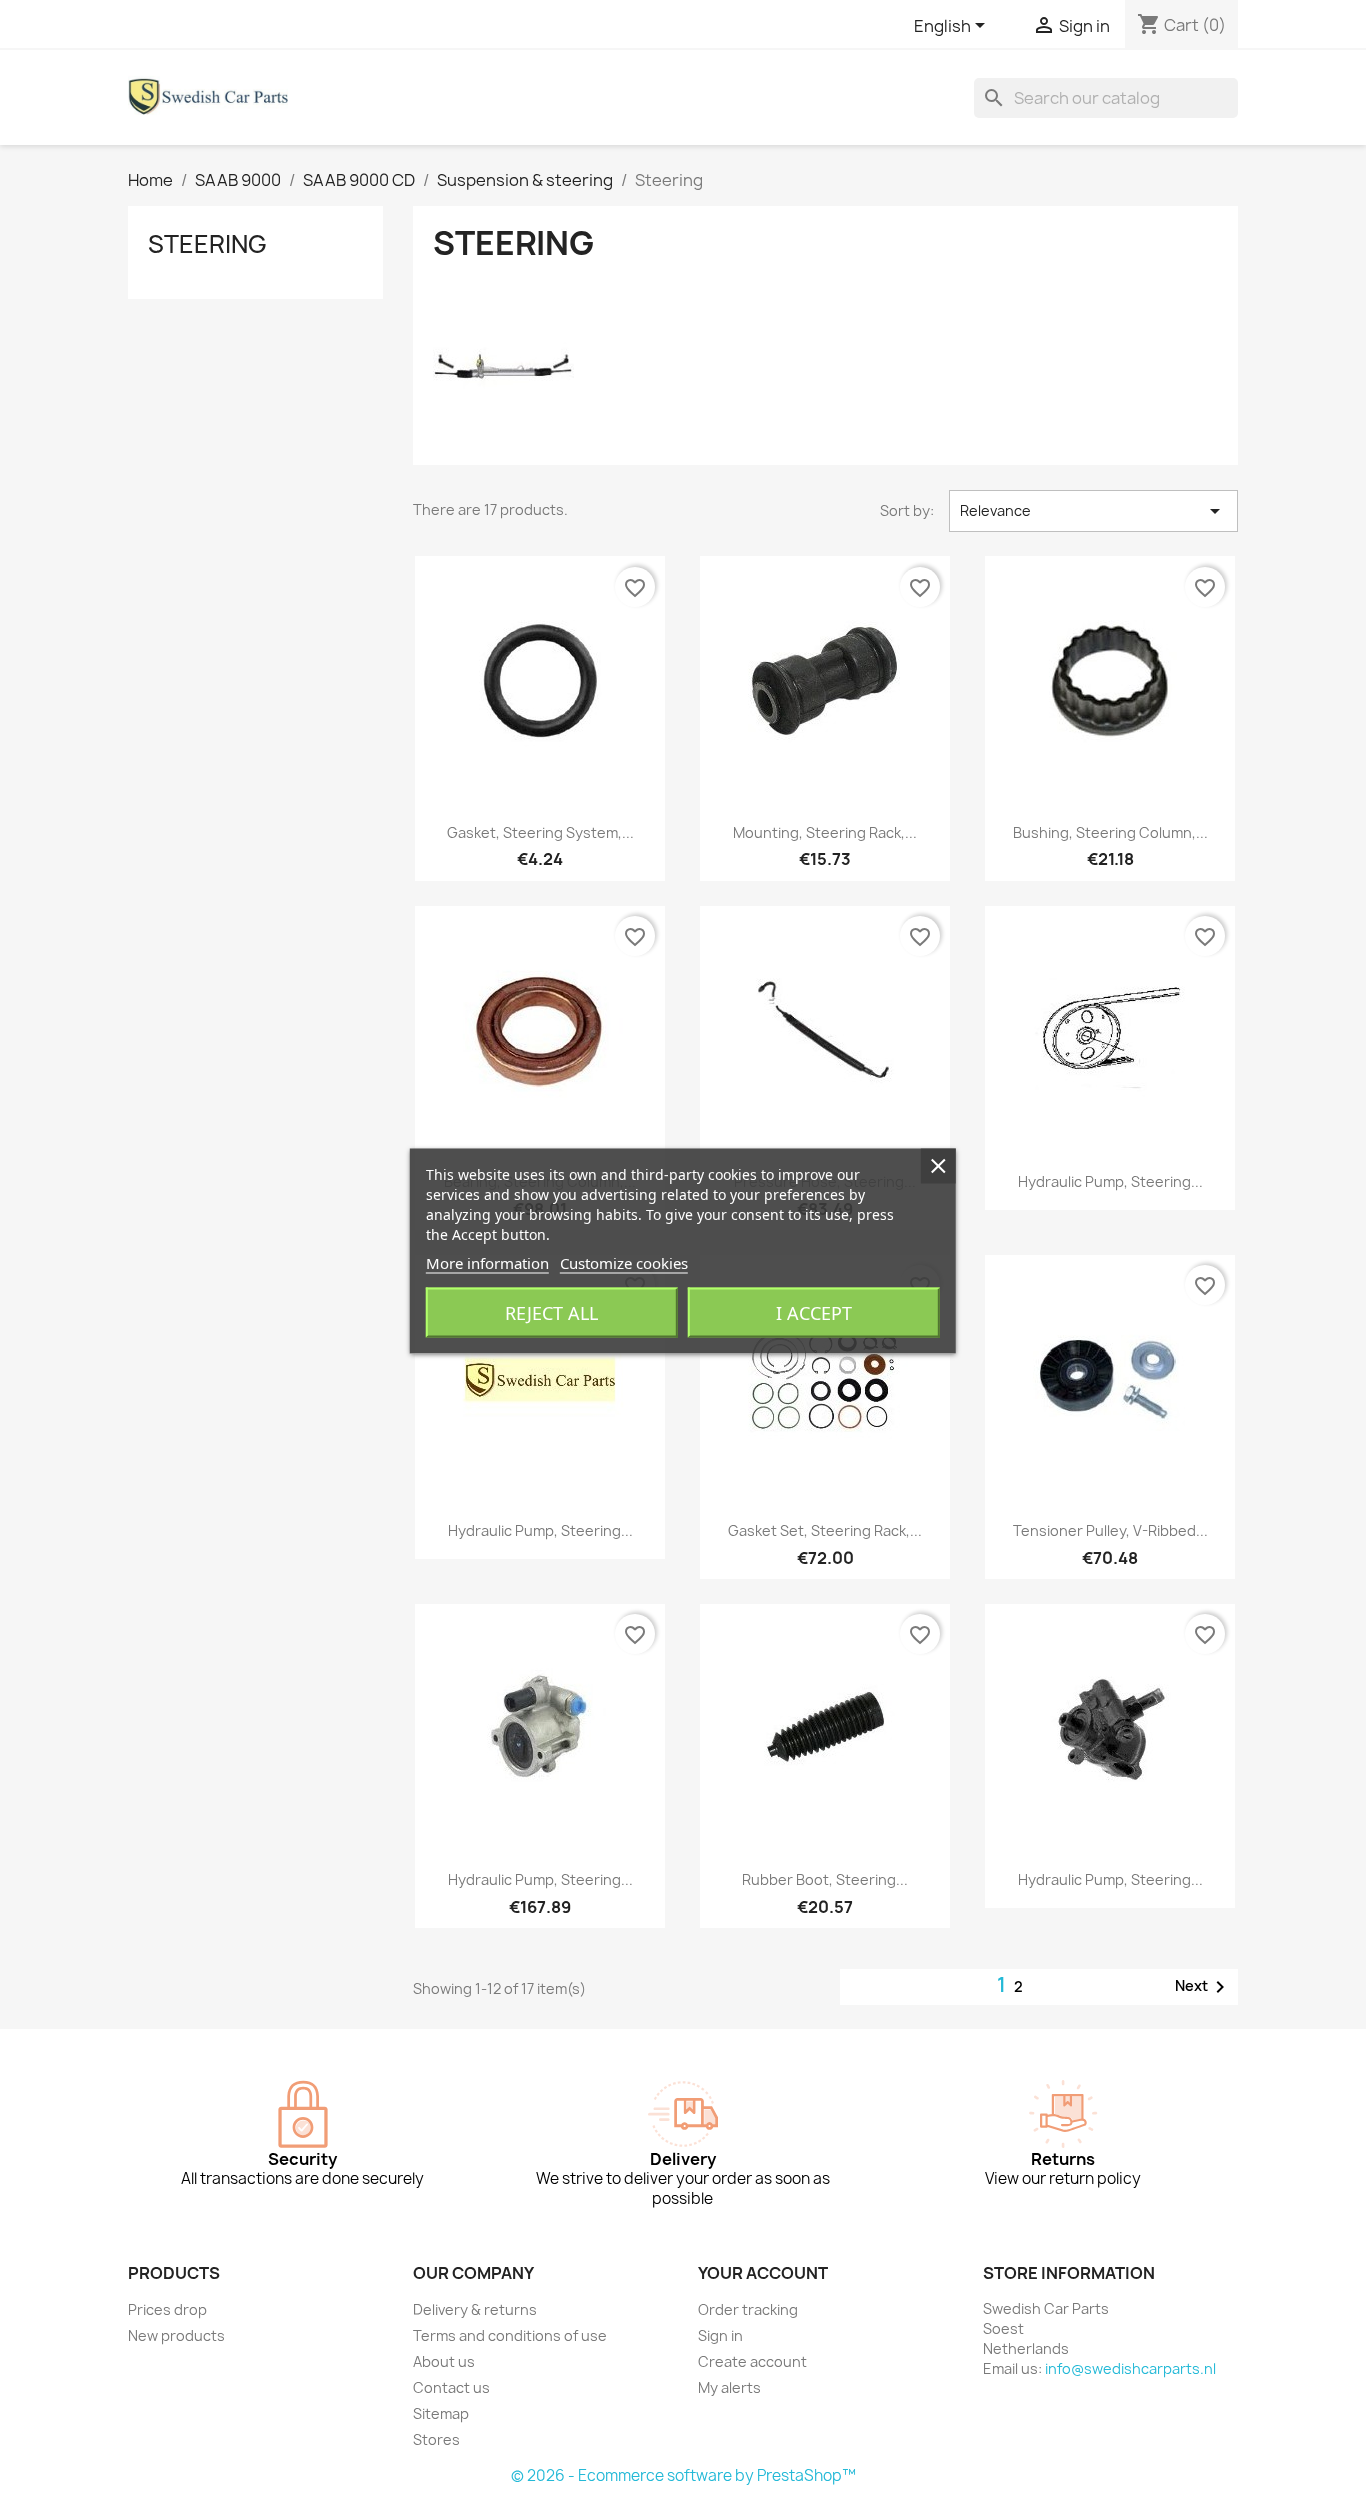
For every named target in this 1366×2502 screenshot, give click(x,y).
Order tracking (748, 2309)
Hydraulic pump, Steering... (1110, 1181)
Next (1203, 1987)
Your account (763, 2273)
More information (487, 1263)
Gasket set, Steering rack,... (825, 1530)
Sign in (720, 2335)
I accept (814, 1313)
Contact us (451, 2387)
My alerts (729, 2387)
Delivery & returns (475, 2309)
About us (444, 2361)
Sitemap (441, 2413)
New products (176, 2335)
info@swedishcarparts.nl (1130, 2368)
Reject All (551, 1313)
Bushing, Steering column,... (1110, 832)
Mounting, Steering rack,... (825, 832)
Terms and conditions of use (510, 2335)
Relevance (1093, 511)
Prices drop (167, 2309)
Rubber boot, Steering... (825, 1879)
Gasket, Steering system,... (540, 832)
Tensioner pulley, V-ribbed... (1110, 1530)
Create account (752, 2361)
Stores (436, 2439)
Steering (207, 244)
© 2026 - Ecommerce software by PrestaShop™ (683, 2475)
